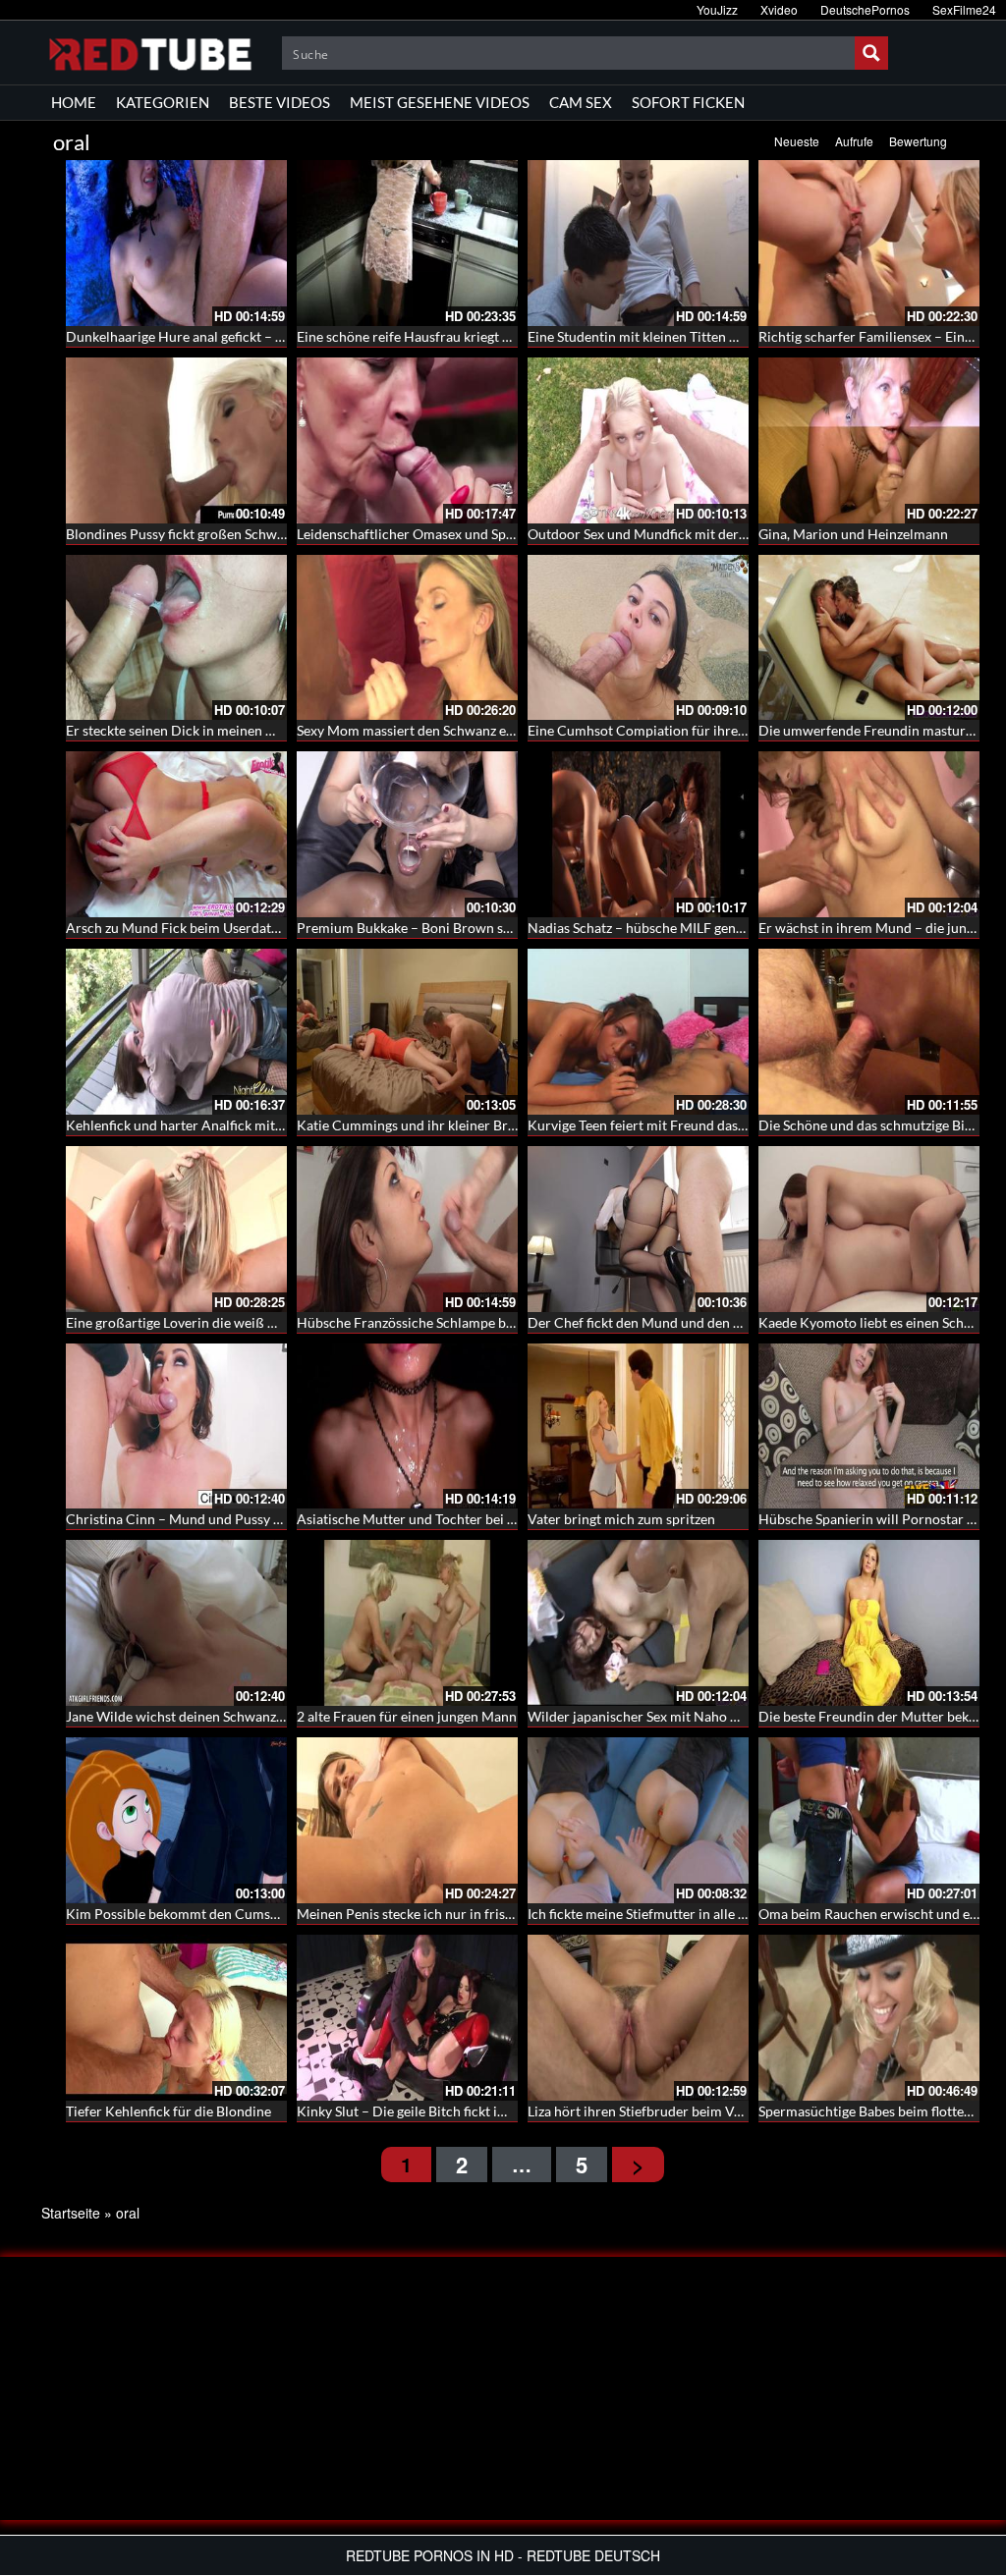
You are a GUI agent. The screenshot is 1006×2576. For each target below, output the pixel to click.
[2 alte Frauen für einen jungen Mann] (407, 1623)
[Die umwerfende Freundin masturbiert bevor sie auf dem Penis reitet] (869, 638)
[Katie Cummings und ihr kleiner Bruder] (407, 1032)
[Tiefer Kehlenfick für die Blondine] (176, 2018)
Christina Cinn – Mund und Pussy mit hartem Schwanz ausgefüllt (263, 1519)
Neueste (797, 141)
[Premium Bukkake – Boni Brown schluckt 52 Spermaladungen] (407, 834)
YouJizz (717, 9)
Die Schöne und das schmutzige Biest (870, 1125)
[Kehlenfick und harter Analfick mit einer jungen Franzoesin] (176, 1032)
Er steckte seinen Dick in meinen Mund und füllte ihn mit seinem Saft (274, 730)
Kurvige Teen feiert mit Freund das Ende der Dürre (681, 1125)
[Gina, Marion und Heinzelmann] (869, 440)
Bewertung (918, 141)
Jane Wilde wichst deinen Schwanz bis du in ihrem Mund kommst (263, 1716)
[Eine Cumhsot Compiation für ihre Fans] (638, 638)
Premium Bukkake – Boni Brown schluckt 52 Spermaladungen (484, 928)
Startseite (71, 2213)
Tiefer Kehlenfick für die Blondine (168, 2111)
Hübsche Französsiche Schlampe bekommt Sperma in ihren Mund (496, 1322)
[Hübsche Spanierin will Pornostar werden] (869, 1426)
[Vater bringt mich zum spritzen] (638, 1426)
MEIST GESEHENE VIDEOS (440, 102)
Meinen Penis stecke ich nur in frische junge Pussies (454, 1914)
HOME (74, 102)
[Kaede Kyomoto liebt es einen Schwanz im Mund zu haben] (869, 1229)
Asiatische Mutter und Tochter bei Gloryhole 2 (438, 1519)
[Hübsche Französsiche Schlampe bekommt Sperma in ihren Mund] (407, 1229)
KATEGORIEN (163, 102)
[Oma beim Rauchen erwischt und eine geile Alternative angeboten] (869, 1820)
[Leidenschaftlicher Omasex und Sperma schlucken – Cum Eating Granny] (407, 440)
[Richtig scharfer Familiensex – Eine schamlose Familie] (869, 243)
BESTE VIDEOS (279, 102)
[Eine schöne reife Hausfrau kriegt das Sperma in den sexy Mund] (407, 243)
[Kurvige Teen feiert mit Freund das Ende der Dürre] (638, 1032)
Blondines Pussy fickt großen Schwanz (182, 534)
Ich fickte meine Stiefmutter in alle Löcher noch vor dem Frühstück (729, 1914)
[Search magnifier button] (871, 53)
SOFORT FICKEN (688, 102)
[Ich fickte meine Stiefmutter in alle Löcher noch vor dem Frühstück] (638, 1820)
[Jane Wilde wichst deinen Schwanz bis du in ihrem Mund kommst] (176, 1623)
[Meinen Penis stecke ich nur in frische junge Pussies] (407, 1820)
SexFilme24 (964, 9)
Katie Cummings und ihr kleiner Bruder (417, 1125)
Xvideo (779, 9)
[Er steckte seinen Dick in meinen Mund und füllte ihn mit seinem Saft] (176, 638)
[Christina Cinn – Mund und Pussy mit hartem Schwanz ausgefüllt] (176, 1426)
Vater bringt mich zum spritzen (621, 1519)
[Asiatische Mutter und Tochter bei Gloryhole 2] (407, 1426)
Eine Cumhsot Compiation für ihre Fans (648, 730)
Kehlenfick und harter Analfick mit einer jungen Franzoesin (245, 1125)
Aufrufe (854, 141)
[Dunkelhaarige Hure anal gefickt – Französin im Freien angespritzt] (176, 243)
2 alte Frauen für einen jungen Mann (407, 1716)
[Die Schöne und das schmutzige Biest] (869, 1032)
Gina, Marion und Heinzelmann (853, 534)
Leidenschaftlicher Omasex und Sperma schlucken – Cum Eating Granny (515, 534)
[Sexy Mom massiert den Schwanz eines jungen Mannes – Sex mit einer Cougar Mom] (407, 638)
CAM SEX (581, 102)
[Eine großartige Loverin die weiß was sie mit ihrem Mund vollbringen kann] (176, 1229)
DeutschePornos (865, 9)
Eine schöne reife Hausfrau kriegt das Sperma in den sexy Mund (489, 336)
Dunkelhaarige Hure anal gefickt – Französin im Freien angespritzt (266, 336)
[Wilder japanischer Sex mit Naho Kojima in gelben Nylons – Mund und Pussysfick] (638, 1623)
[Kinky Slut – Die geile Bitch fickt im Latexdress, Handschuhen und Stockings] (407, 2018)
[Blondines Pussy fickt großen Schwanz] (176, 440)
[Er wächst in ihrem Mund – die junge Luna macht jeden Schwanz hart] (869, 834)
